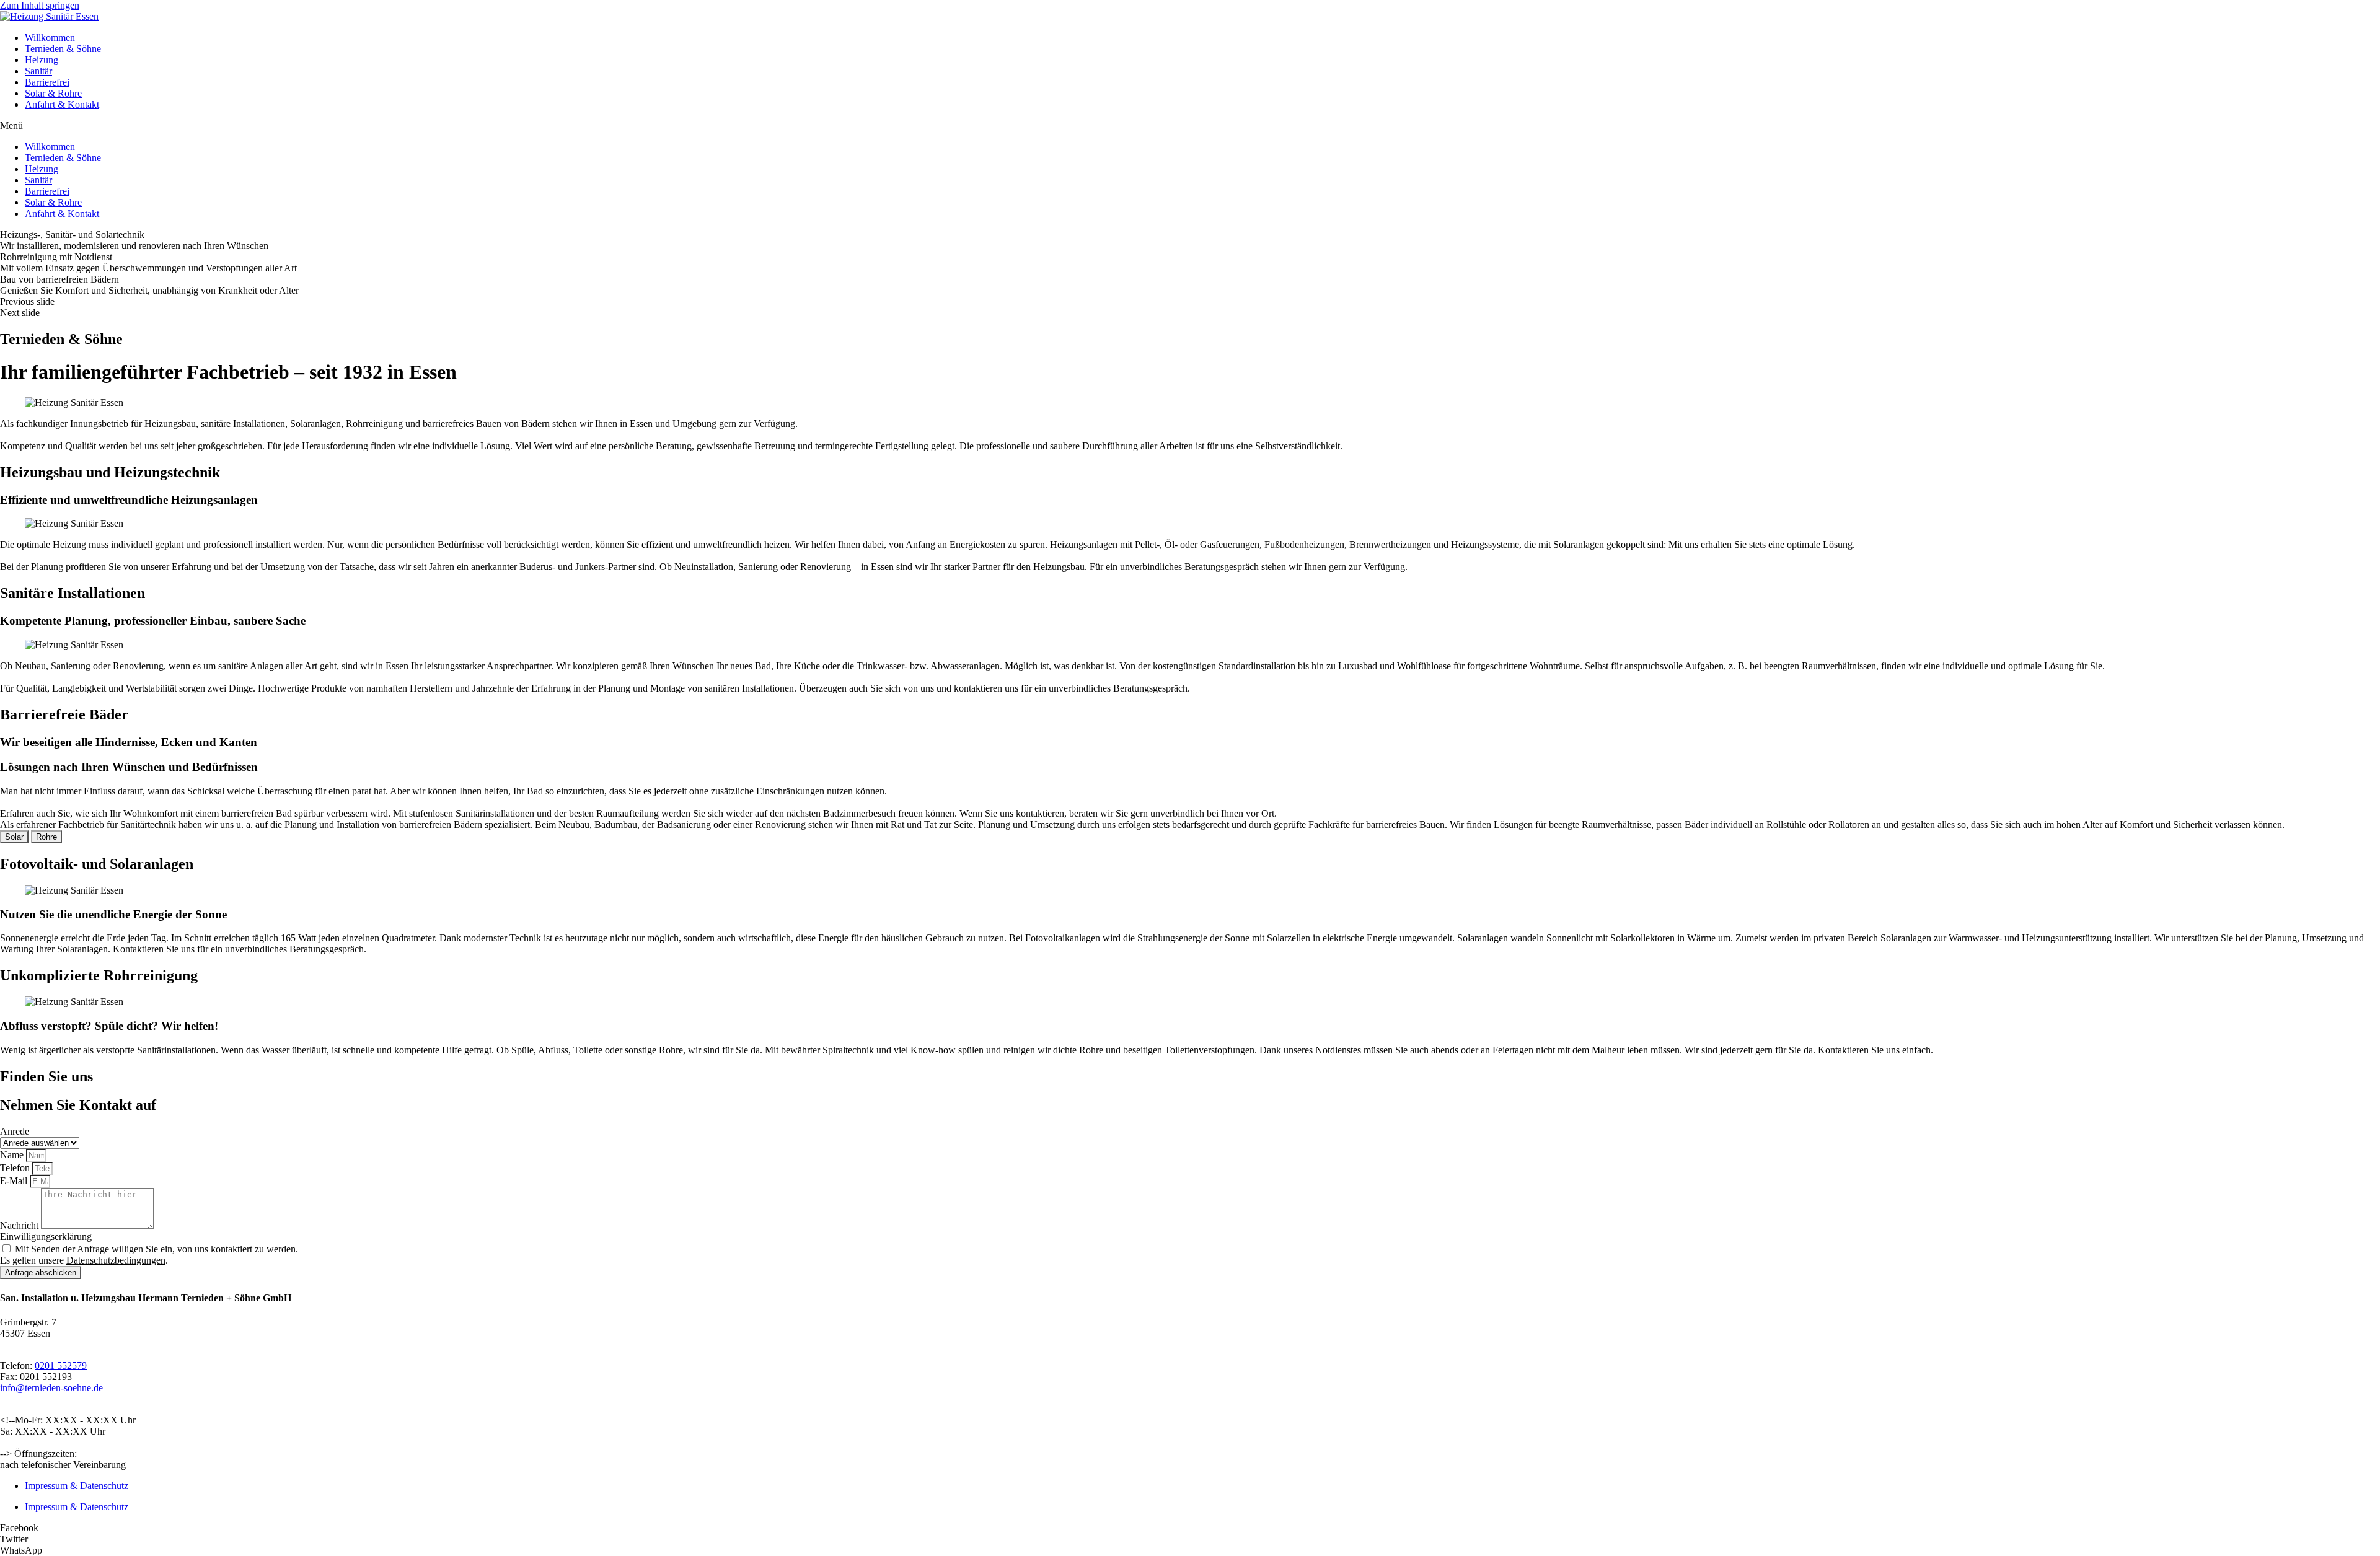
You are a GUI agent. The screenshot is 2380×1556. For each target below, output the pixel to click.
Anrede (15, 1131)
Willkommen (50, 37)
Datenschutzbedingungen (116, 1260)
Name (13, 1155)
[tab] (14, 837)
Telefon (16, 1168)
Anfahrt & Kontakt (62, 104)
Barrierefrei (47, 82)
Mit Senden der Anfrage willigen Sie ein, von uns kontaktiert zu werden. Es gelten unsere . (149, 1255)
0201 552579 (61, 1365)
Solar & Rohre (53, 93)
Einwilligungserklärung (46, 1237)
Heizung (42, 60)
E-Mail (15, 1181)
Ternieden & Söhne (63, 49)
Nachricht (20, 1225)
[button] (1190, 126)
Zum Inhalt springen (40, 5)
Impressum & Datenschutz (77, 1486)
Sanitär (38, 71)
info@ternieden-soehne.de (51, 1388)
